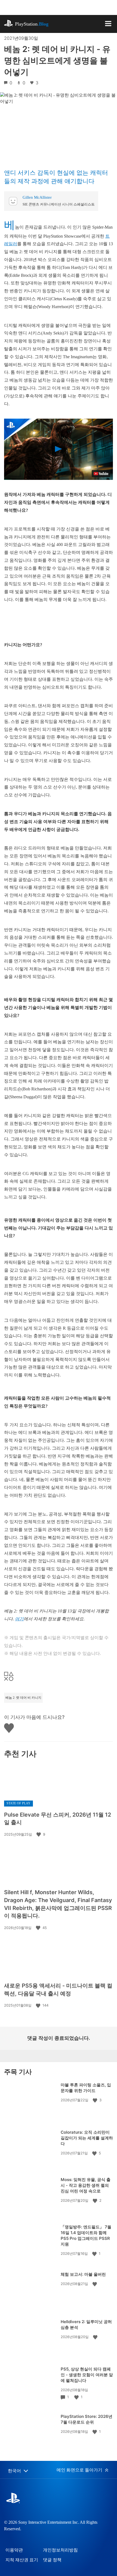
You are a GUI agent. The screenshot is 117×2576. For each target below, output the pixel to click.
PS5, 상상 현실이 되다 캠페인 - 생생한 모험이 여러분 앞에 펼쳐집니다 (87, 2375)
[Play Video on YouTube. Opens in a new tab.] (101, 474)
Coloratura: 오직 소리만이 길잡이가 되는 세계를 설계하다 (87, 2138)
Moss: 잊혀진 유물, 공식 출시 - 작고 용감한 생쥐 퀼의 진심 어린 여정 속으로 (86, 2185)
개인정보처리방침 (60, 2550)
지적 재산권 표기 (22, 2560)
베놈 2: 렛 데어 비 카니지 (23, 1698)
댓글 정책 (52, 2560)
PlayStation (32, 24)
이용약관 (14, 2550)
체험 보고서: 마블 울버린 (83, 2274)
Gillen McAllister (37, 197)
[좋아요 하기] (39, 1834)
